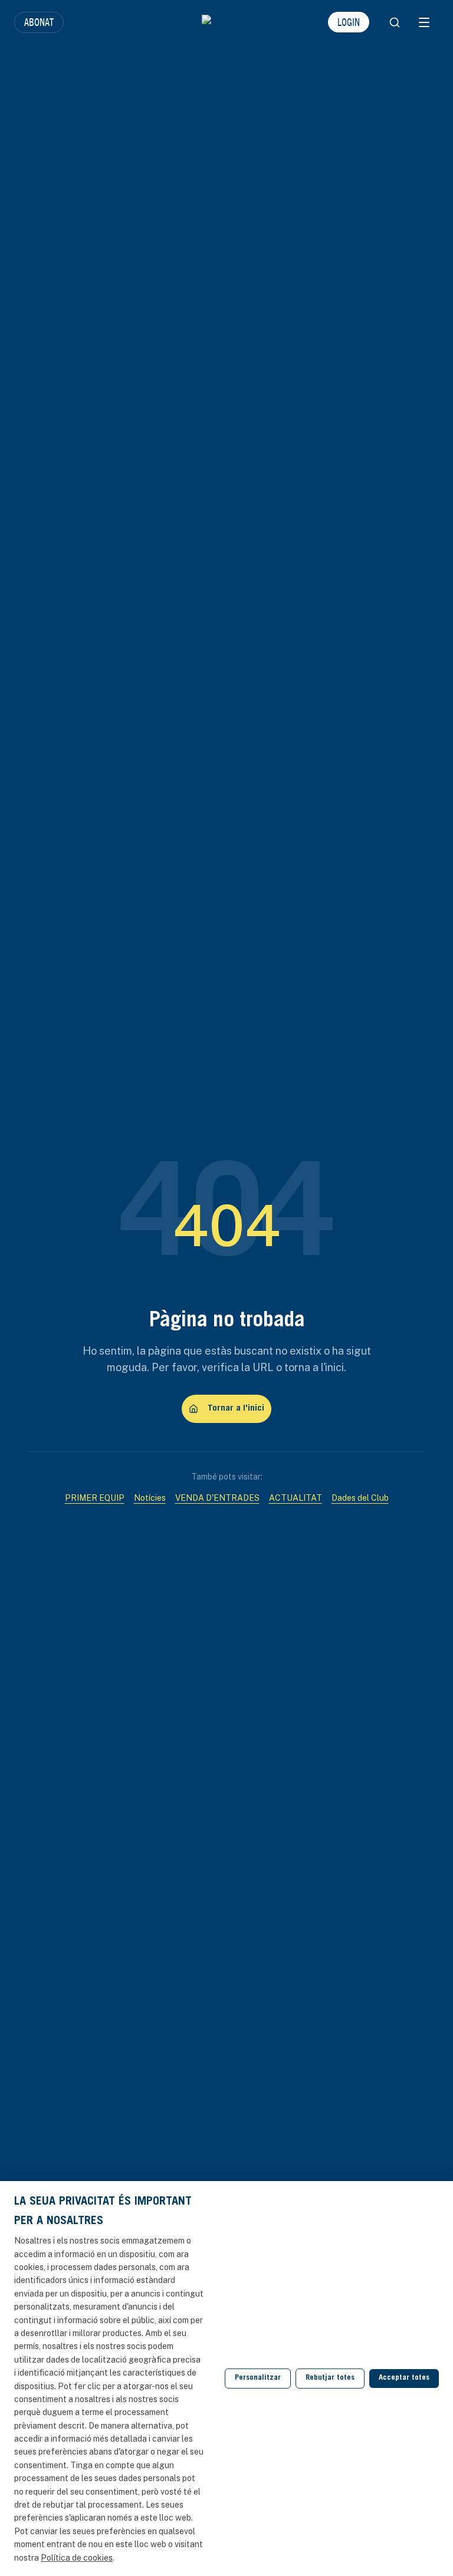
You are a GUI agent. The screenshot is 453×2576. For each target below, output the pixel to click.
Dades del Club (360, 1498)
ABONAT (39, 22)
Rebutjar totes (330, 2378)
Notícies (150, 1498)
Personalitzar (258, 2378)
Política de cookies (77, 2558)
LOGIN (349, 22)
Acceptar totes (404, 2378)
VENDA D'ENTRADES (217, 1498)
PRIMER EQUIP (95, 1498)
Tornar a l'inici (236, 1409)
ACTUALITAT (296, 1498)
